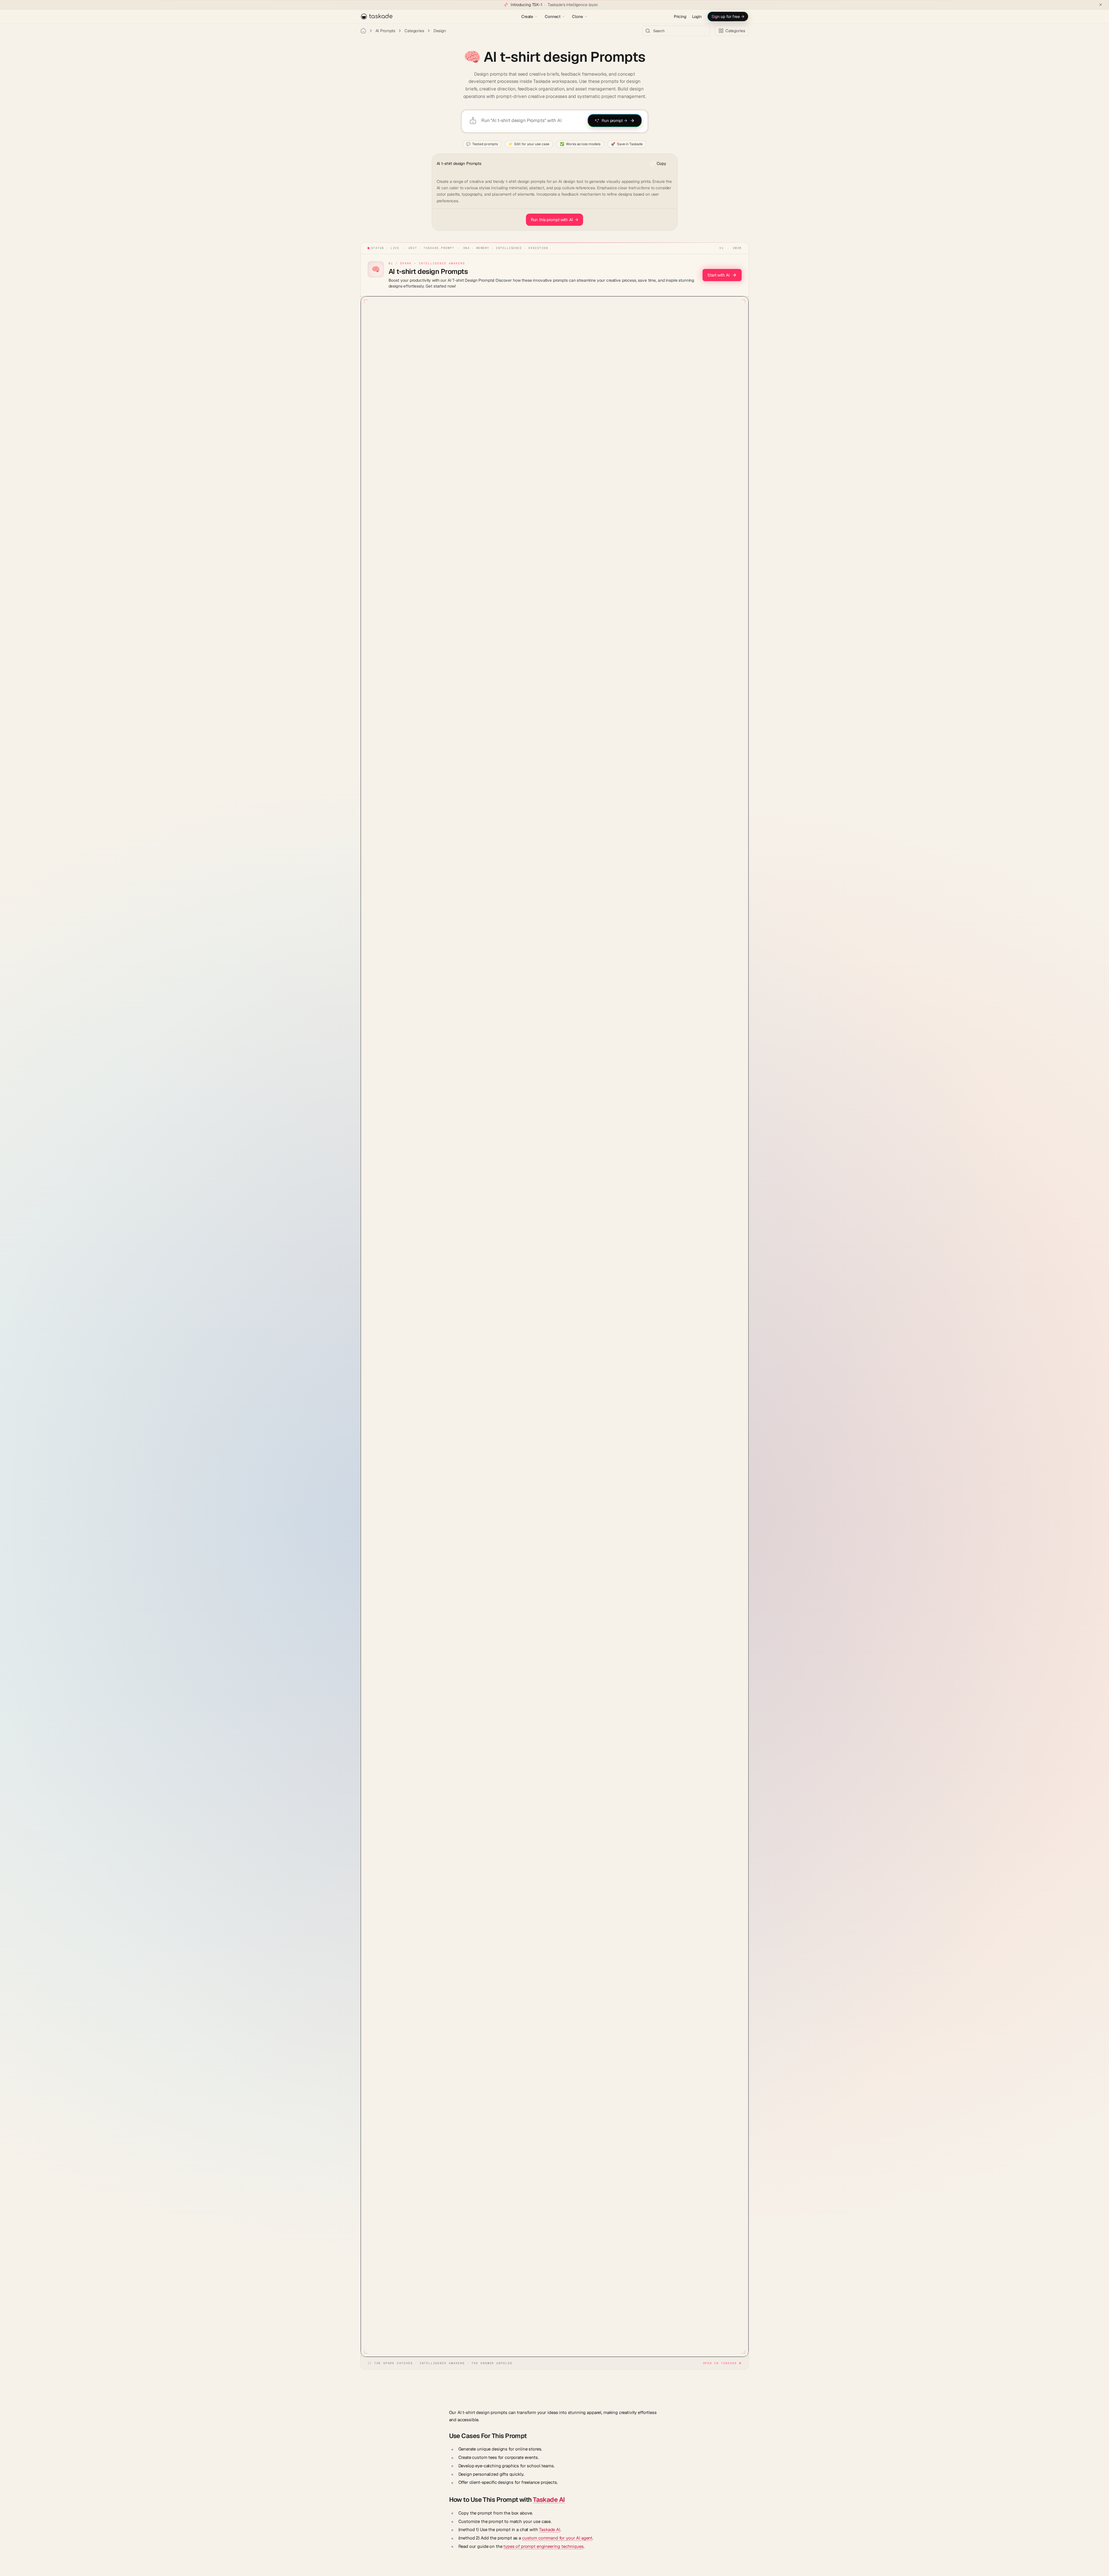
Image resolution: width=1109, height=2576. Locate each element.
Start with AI (718, 275)
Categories (414, 31)
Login (697, 17)
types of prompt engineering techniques (543, 2546)
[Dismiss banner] (1101, 5)
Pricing (680, 17)
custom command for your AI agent (557, 2538)
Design (440, 31)
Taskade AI (549, 2499)
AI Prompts (385, 31)
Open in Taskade (720, 2363)
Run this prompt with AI (555, 220)
